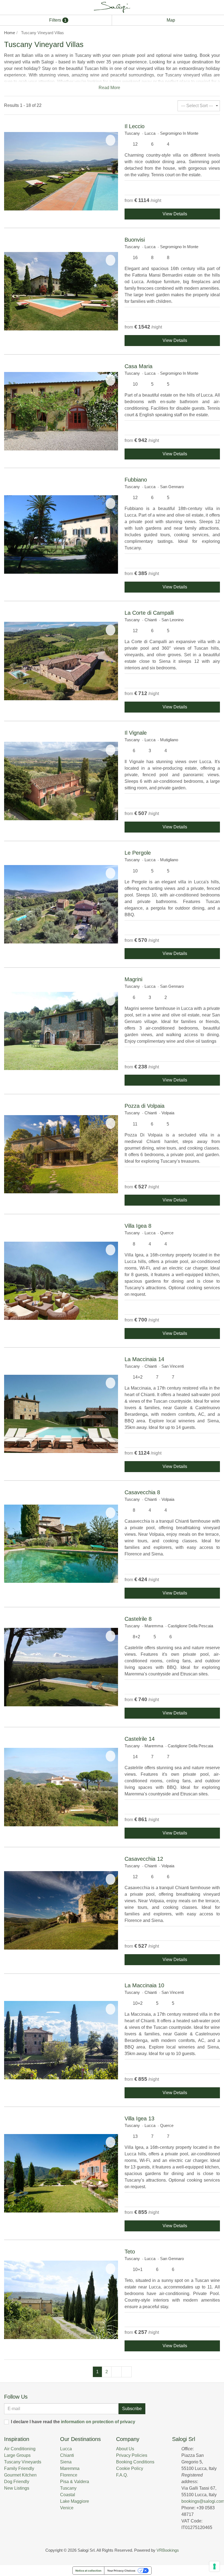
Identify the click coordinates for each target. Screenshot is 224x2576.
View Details (174, 214)
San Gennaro (172, 487)
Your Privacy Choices (121, 2571)
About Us (125, 2449)
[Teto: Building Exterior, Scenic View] (61, 2300)
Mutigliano (169, 740)
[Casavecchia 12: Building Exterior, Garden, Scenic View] (61, 1910)
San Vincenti (173, 1366)
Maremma (154, 1626)
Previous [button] (10, 171)
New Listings (17, 2488)
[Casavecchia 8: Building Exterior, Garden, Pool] (61, 1544)
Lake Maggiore (75, 2501)
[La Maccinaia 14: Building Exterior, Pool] (61, 1414)
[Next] (116, 2372)
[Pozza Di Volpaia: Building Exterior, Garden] (61, 1154)
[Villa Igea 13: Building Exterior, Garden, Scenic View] (61, 2173)
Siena (66, 2462)
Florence (69, 2475)
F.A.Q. (122, 2475)
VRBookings (168, 2550)
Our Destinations (80, 2439)
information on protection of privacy (98, 2422)
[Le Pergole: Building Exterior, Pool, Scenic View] (61, 904)
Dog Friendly (17, 2482)
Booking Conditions (135, 2462)
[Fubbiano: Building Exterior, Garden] (61, 534)
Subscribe (132, 2409)
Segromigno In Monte (179, 133)
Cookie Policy (130, 2468)
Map (170, 20)
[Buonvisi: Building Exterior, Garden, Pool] (61, 291)
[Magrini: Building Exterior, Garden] (61, 1031)
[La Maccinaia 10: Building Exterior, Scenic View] (61, 2040)
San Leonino (173, 620)
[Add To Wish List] (110, 140)
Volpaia (168, 1113)
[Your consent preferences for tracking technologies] (214, 2566)
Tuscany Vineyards (23, 2462)
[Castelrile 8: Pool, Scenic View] (61, 1667)
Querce (167, 1233)
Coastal (68, 2495)
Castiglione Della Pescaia (190, 1626)
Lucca (150, 133)
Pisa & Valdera (75, 2482)
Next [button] (113, 171)
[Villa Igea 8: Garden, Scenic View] (61, 1281)
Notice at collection (88, 2571)
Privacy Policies (132, 2455)
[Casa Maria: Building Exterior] (61, 411)
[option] (61, 171)
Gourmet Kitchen (20, 2475)
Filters (57, 20)
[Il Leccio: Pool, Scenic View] (61, 171)
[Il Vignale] (61, 781)
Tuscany (132, 133)
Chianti (151, 620)
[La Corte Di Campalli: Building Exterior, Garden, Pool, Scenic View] (61, 661)
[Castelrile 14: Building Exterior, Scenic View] (61, 1787)
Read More (110, 88)
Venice (67, 2508)
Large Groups (17, 2455)
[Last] (126, 2372)
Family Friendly (19, 2468)
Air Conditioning (20, 2449)
